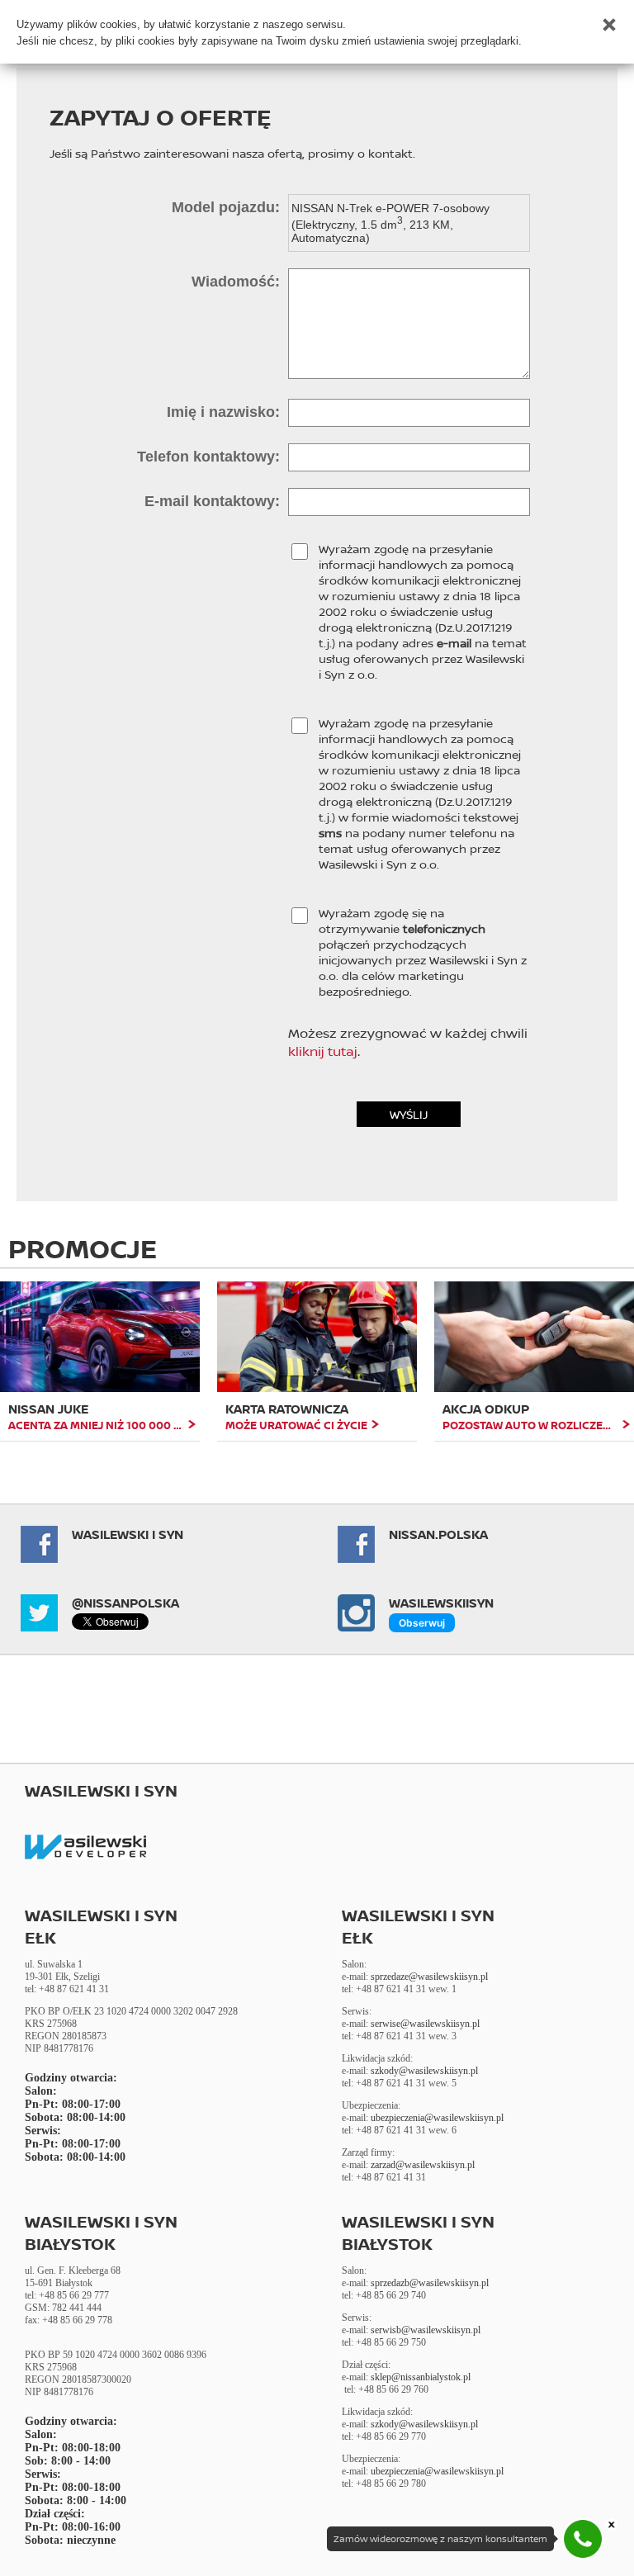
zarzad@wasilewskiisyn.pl (423, 2165)
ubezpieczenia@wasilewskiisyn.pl (437, 2118)
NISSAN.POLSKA (438, 1534)
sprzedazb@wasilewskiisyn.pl (430, 2283)
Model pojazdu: (226, 207)
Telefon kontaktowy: (208, 457)
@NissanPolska (125, 1603)
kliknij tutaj (323, 1051)
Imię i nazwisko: (223, 412)
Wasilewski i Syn (128, 1534)
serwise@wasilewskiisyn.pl (425, 2024)
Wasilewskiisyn (441, 1603)
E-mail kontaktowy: (212, 501)
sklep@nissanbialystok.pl (421, 2377)
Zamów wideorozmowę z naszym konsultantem (440, 2539)
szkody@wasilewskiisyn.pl (424, 2071)
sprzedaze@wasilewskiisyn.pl (429, 1977)
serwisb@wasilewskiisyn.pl (426, 2330)
